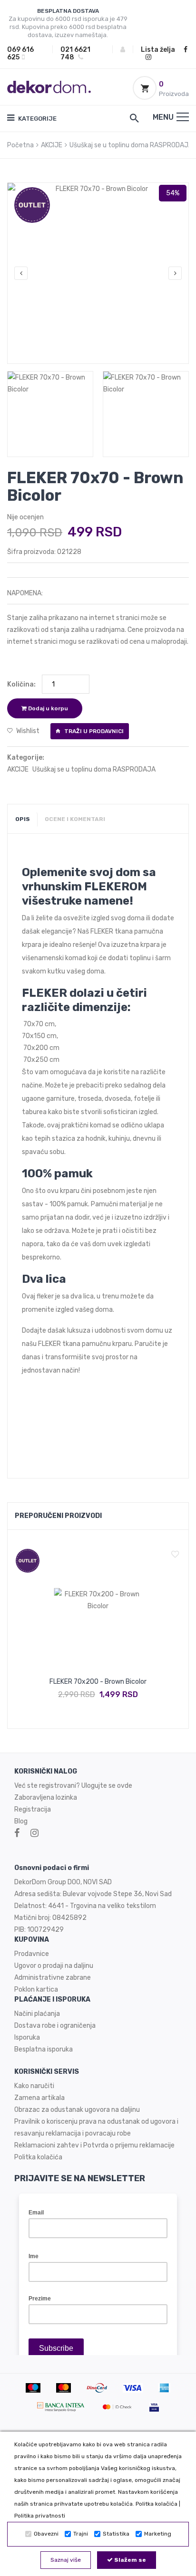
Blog (21, 1821)
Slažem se (129, 2560)
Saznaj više (66, 2560)
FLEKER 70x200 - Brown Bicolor (98, 1682)
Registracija (33, 1809)
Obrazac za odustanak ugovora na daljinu (77, 2110)
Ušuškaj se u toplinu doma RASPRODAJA (131, 145)
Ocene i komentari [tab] (75, 819)
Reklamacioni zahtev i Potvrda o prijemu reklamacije (94, 2145)
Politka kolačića (157, 2504)
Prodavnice (32, 1954)
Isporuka (27, 2037)
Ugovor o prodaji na (44, 1966)
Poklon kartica (36, 1989)
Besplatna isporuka (44, 2049)
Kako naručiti (34, 2086)
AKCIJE (52, 145)
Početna (20, 145)
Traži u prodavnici (93, 731)
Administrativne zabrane (53, 1978)
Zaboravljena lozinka (46, 1798)
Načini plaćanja (37, 2014)
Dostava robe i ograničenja (55, 2026)
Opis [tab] (23, 819)
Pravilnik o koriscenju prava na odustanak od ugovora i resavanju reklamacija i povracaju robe (96, 2128)
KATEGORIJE (37, 119)
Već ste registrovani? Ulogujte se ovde (73, 1786)
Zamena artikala (39, 2098)
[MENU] (183, 117)
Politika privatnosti (40, 2516)
